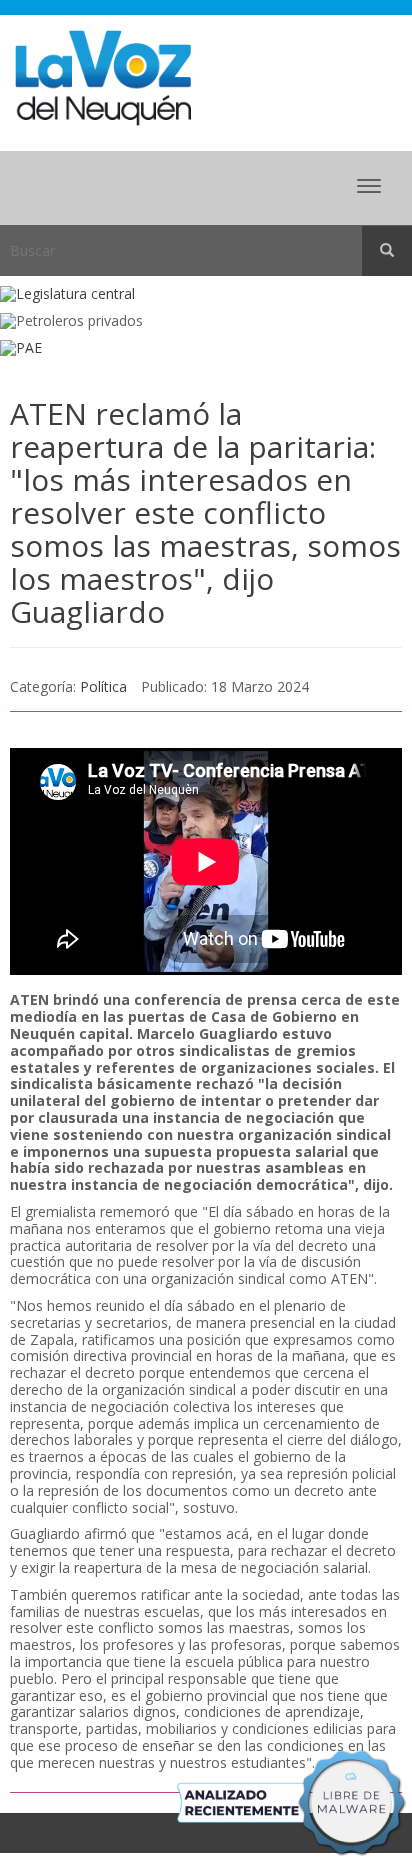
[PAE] (206, 348)
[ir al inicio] (103, 76)
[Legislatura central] (206, 294)
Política (103, 686)
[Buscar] (387, 251)
